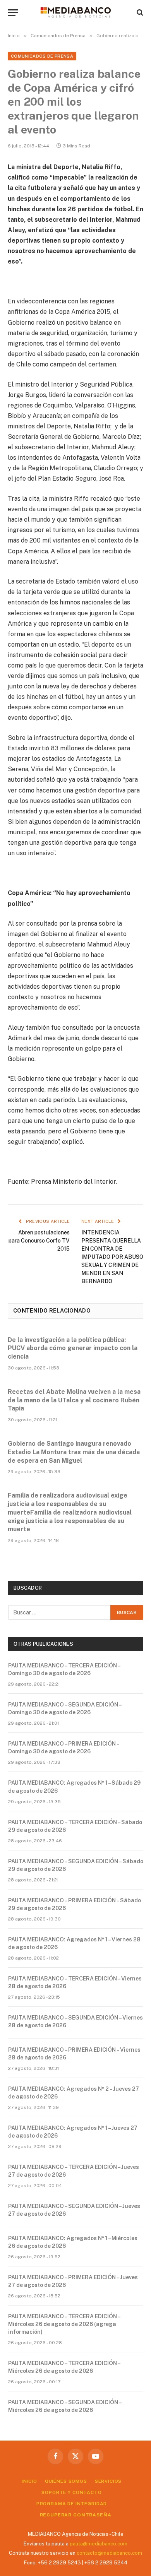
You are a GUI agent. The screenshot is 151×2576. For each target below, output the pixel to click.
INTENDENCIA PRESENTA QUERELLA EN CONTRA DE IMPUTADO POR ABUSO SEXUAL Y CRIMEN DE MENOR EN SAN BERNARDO (112, 1257)
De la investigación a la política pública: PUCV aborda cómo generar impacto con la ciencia (73, 1348)
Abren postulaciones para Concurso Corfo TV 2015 (39, 1241)
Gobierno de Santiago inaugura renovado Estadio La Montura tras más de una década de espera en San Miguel (74, 1452)
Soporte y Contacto (71, 2492)
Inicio (29, 2481)
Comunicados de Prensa (42, 56)
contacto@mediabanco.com (109, 2553)
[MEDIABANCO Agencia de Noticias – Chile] (75, 12)
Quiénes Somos (66, 2481)
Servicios (108, 2481)
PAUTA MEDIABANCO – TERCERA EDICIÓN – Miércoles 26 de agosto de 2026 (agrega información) (64, 2324)
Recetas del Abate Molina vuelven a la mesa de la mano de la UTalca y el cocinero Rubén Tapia (74, 1400)
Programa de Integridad (72, 2504)
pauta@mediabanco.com (99, 2544)
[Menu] (13, 13)
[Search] (139, 13)
